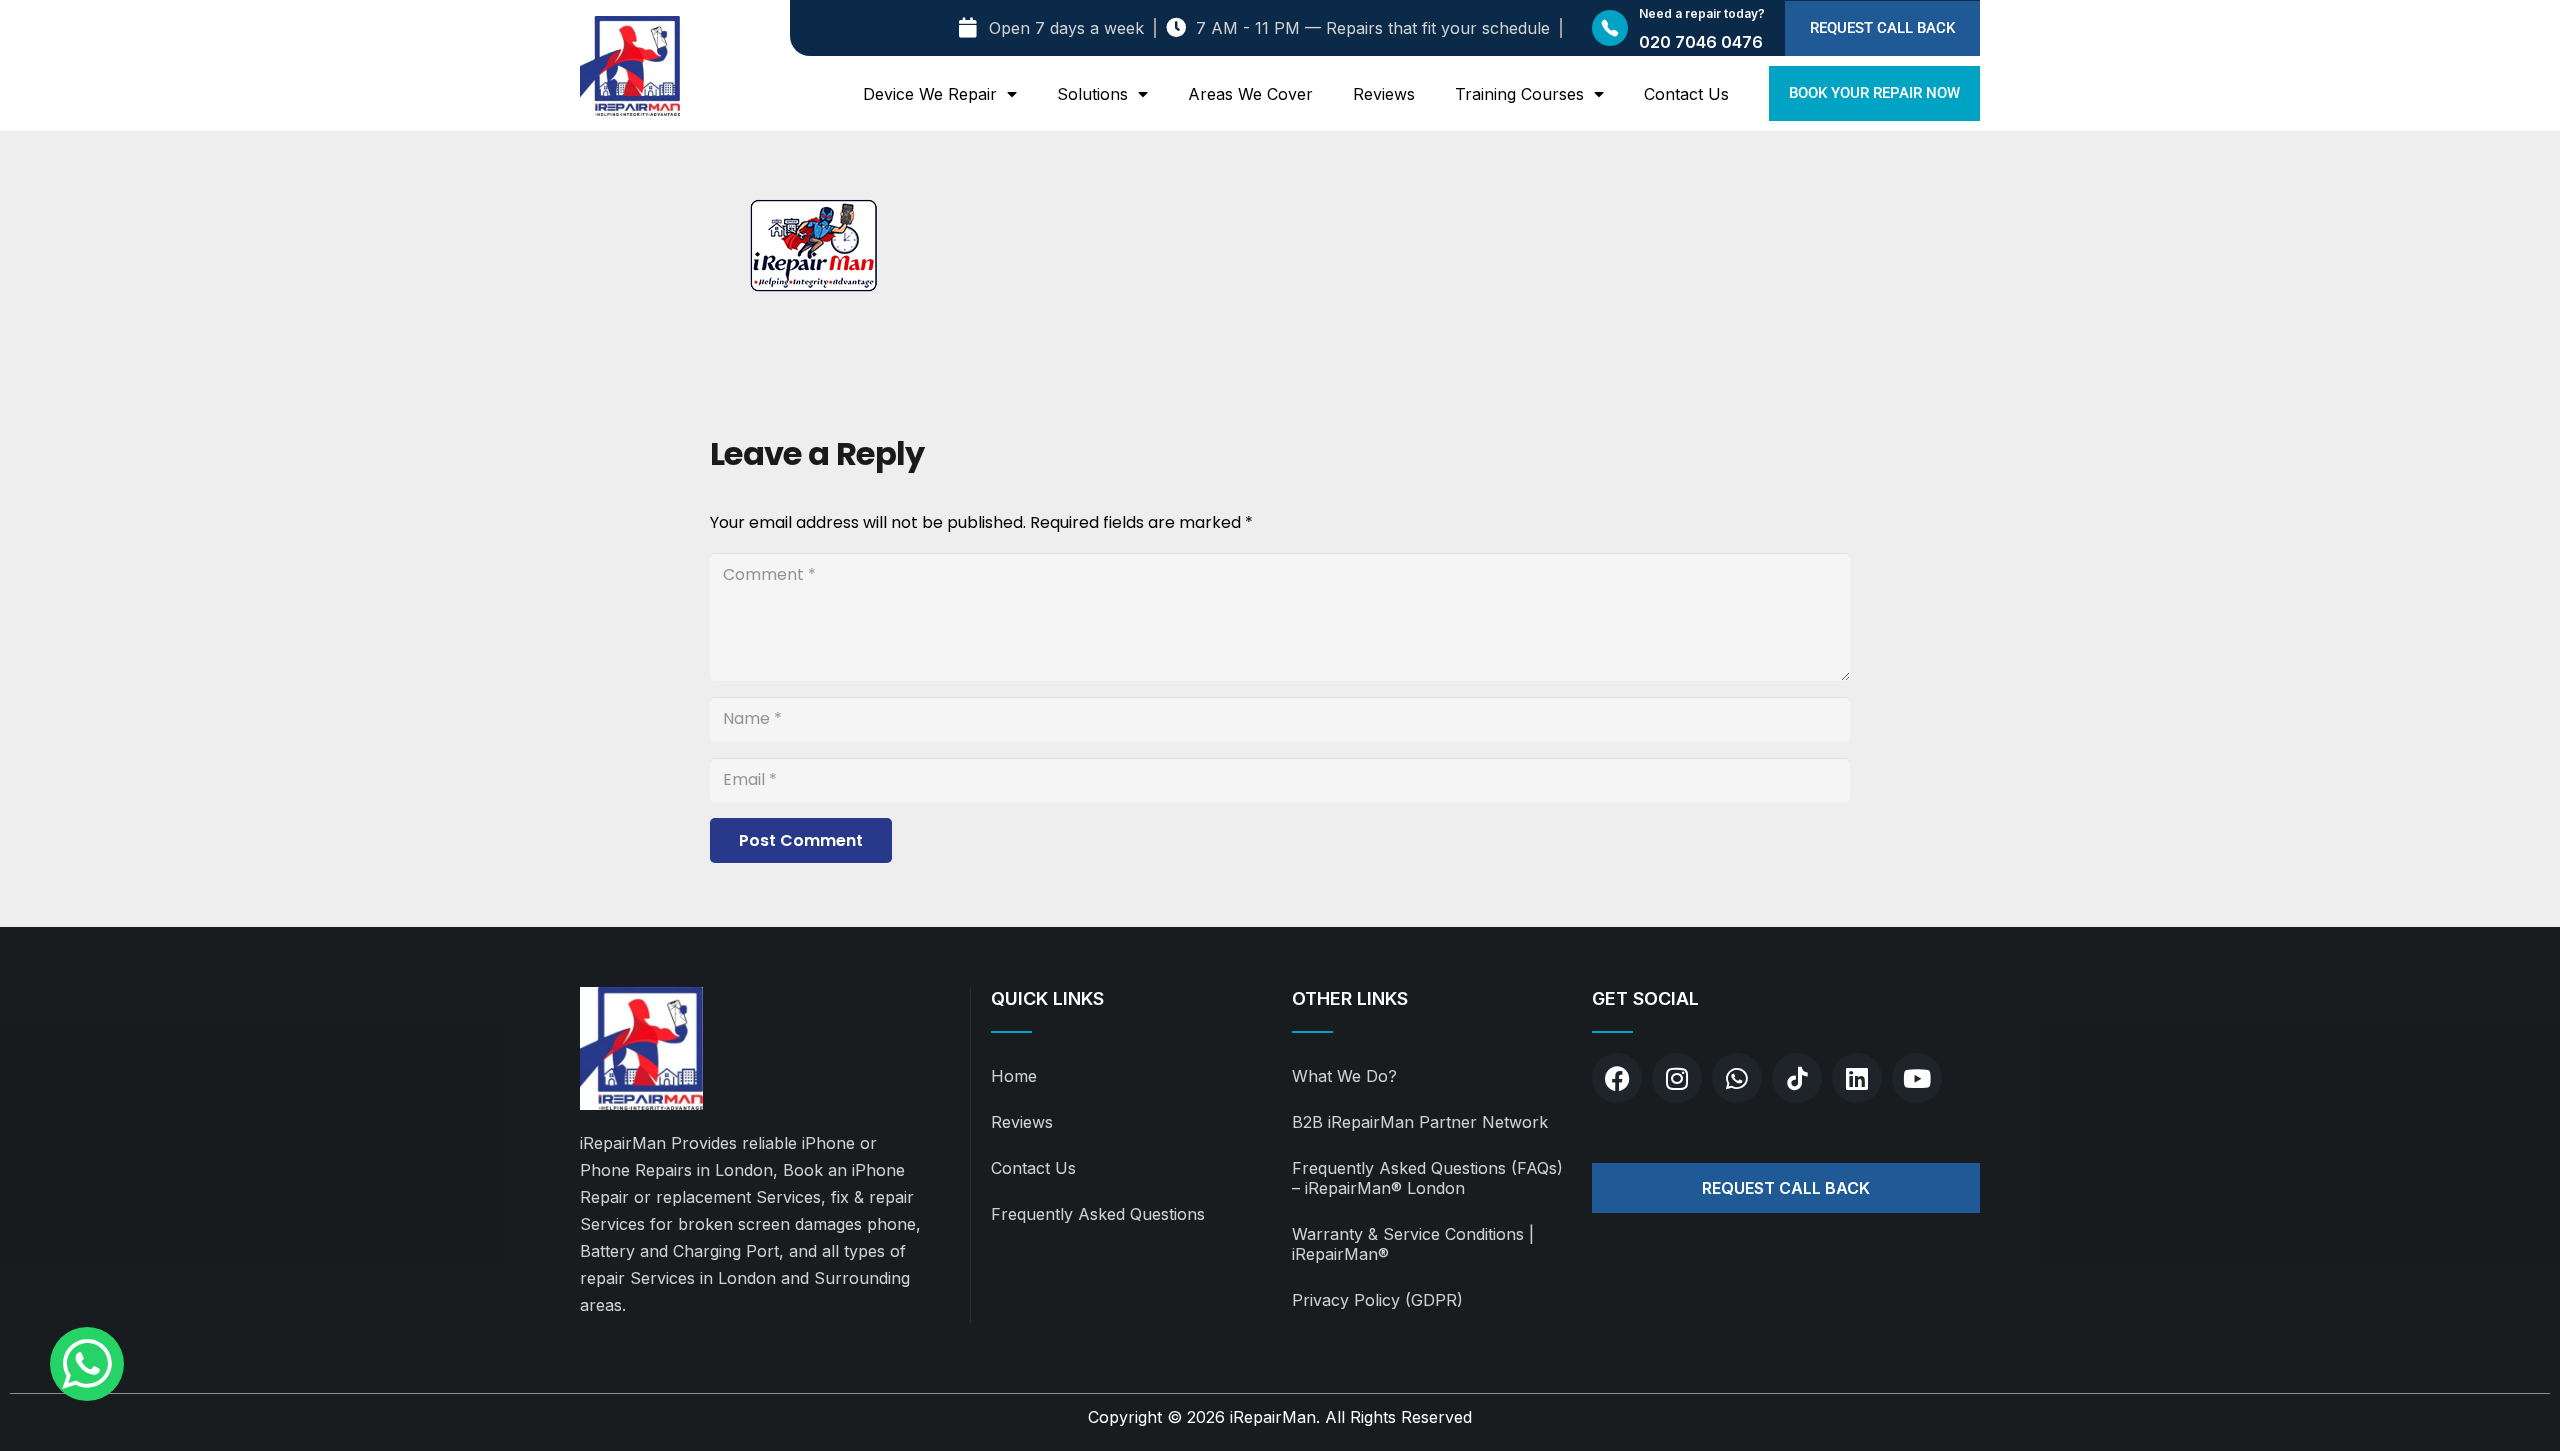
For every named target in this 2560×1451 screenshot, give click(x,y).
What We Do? (1344, 1076)
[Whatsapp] (1737, 1078)
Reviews (1384, 94)
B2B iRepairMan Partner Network (1420, 1122)
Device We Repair (930, 94)
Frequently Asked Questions (1098, 1214)
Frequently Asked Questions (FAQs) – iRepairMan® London (1427, 1178)
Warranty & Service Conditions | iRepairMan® (1413, 1244)
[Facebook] (1617, 1078)
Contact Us (1686, 94)
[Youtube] (1917, 1078)
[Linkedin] (1857, 1078)
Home (1014, 1076)
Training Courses (1519, 94)
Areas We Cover (1250, 94)
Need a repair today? (1702, 13)
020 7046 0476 (1701, 42)
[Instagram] (1677, 1078)
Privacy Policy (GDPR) (1377, 1300)
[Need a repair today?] (1610, 28)
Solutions (1092, 94)
